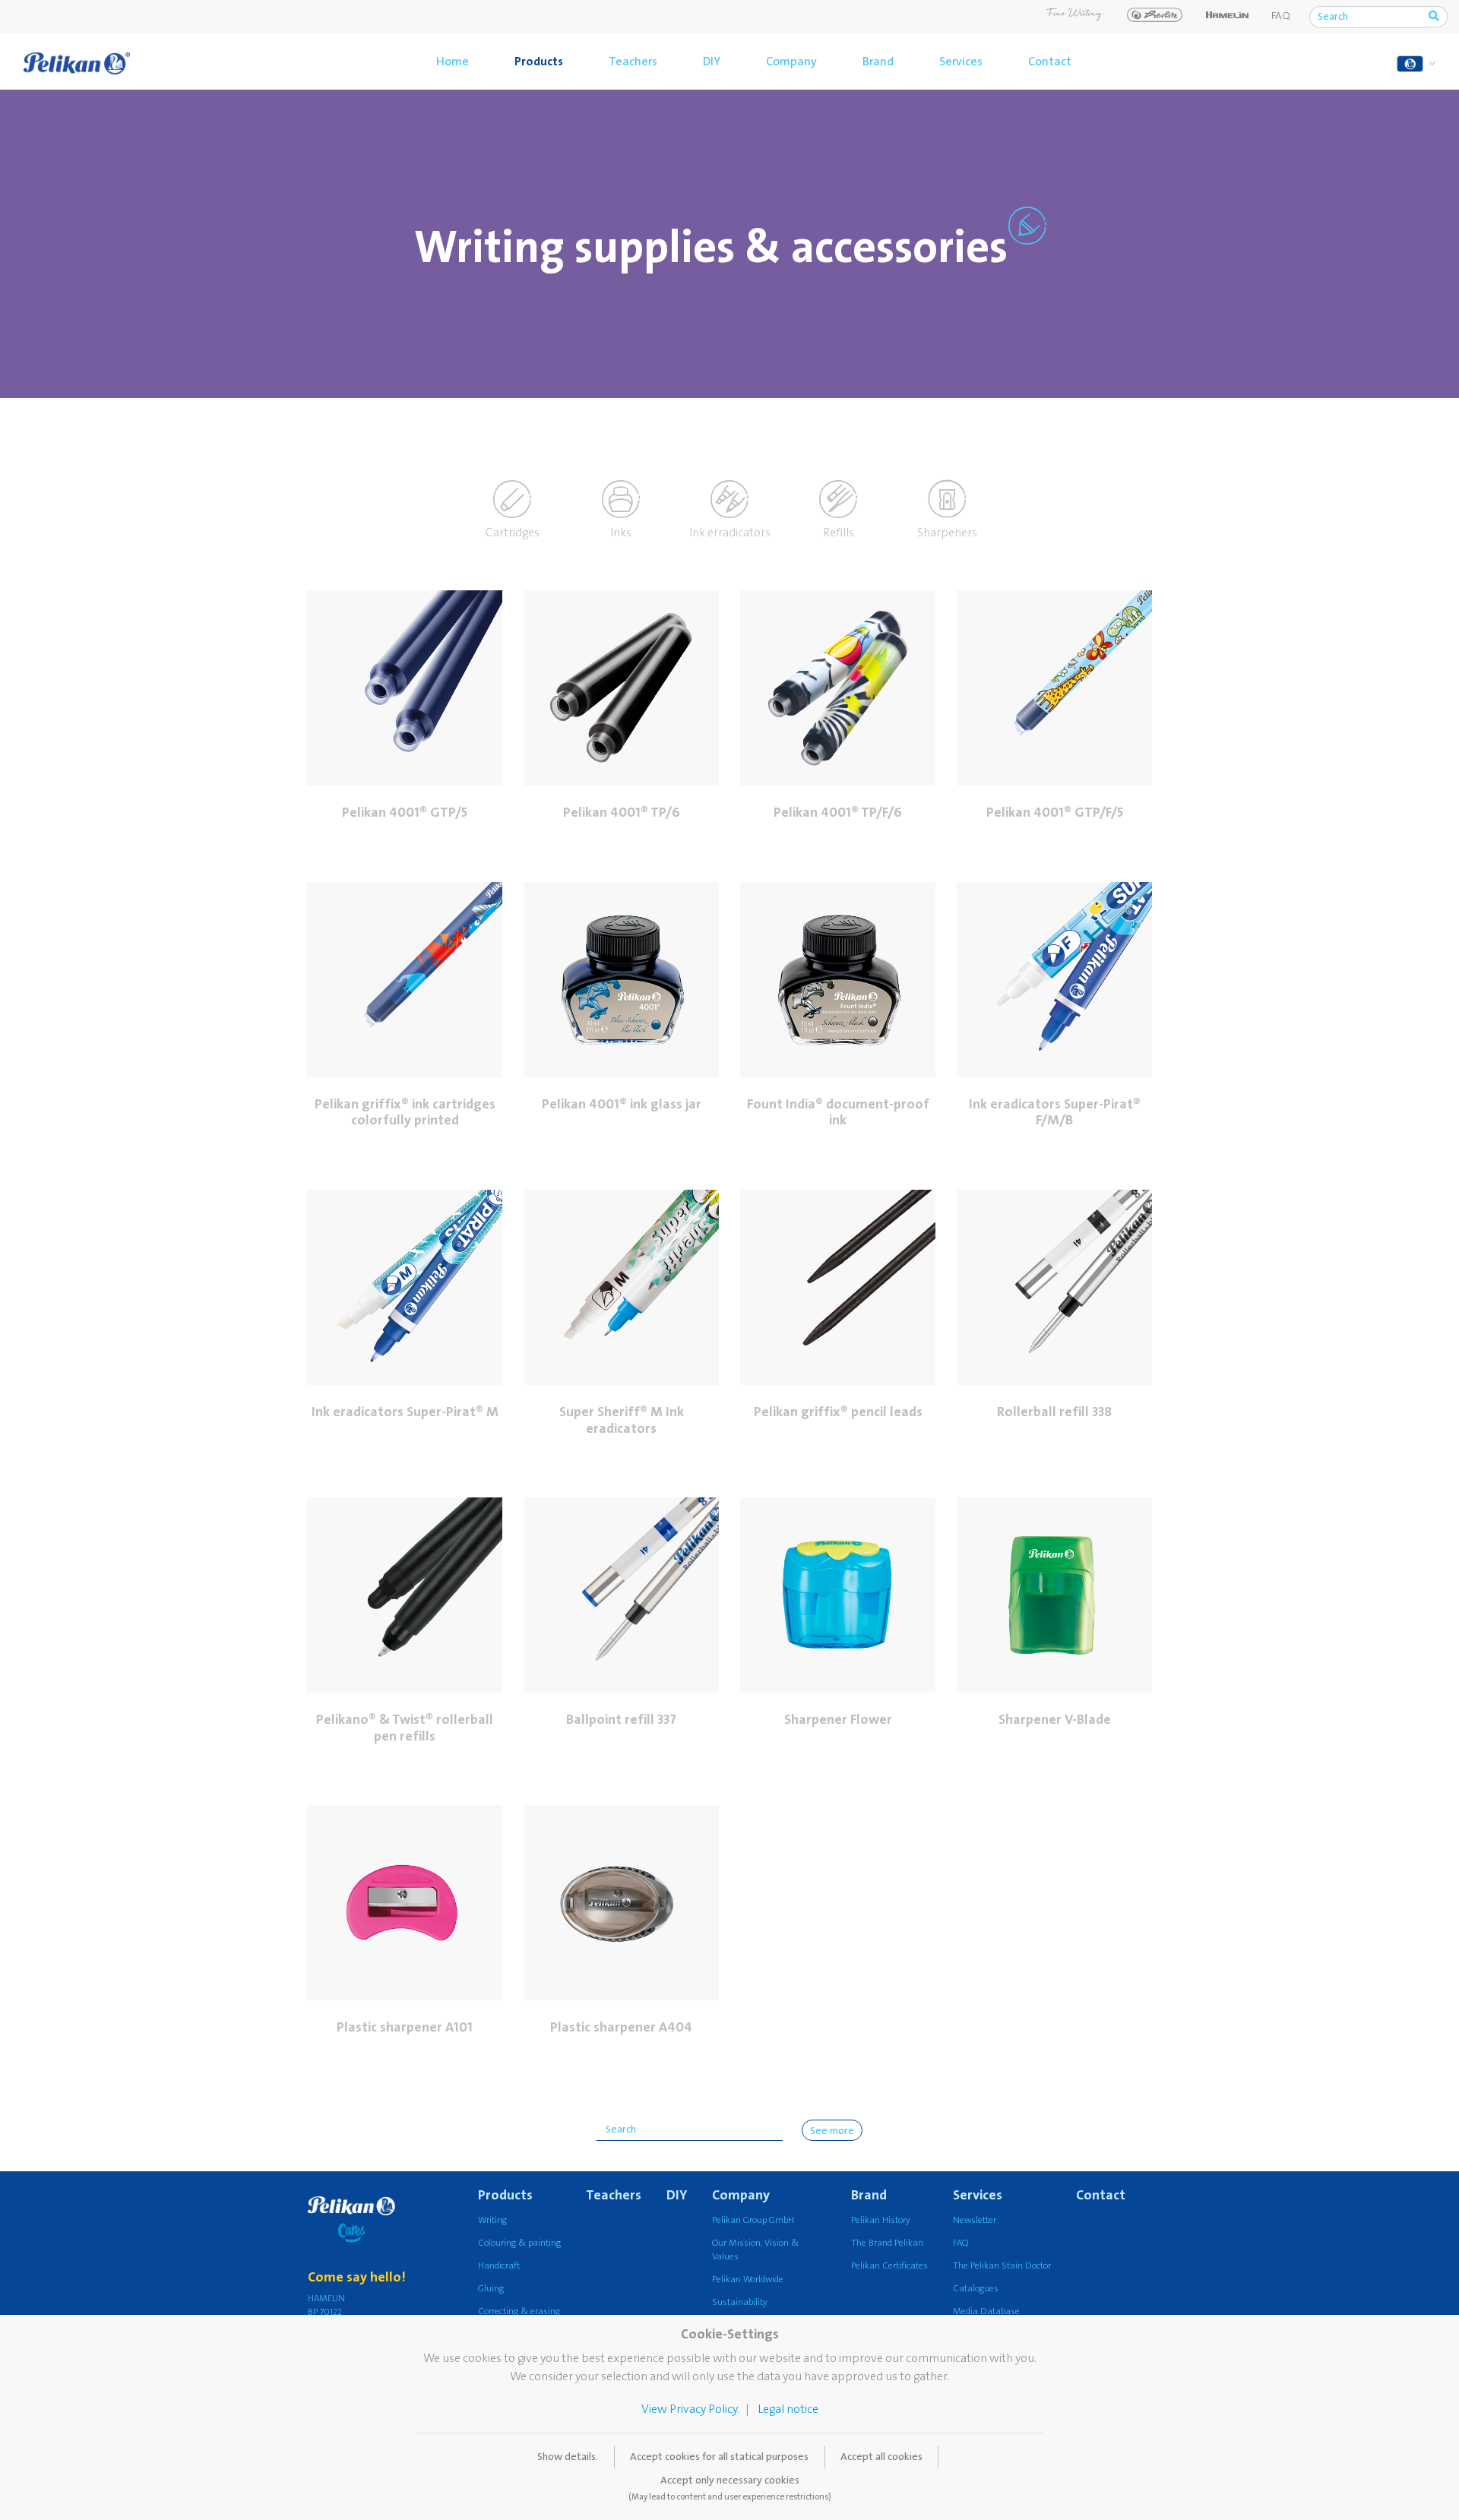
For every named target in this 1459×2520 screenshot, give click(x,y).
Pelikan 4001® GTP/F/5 (1055, 813)
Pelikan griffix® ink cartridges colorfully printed (405, 1113)
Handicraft (499, 2266)
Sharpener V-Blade (1055, 1720)
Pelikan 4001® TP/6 (622, 813)
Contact (1050, 62)
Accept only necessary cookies (730, 2488)
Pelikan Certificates (889, 2266)
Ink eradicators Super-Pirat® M (405, 1412)
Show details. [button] (568, 2457)
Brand (878, 62)
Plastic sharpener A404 (621, 2027)
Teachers (633, 62)
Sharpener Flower (838, 1720)
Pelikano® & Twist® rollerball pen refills (405, 1728)
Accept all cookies (881, 2457)
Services (961, 62)
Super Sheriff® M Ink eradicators (622, 1420)
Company (791, 62)
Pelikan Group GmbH (753, 2220)
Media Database (986, 2311)
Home (453, 62)
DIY (712, 62)
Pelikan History (881, 2220)
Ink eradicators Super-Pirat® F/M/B (1055, 1113)
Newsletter (975, 2220)
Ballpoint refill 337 (621, 1720)
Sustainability (740, 2302)
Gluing (491, 2289)
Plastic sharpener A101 (405, 2027)
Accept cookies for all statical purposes (719, 2457)
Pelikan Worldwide (748, 2280)
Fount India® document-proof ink (838, 1113)
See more (832, 2131)
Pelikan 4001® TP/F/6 (838, 813)
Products (539, 62)
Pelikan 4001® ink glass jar (622, 1104)
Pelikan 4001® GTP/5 (405, 813)
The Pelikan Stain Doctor (1002, 2266)
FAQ (1281, 16)
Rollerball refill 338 (1054, 1412)
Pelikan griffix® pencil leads (838, 1412)
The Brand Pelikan (887, 2243)
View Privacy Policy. (690, 2409)
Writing (492, 2220)
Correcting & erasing (519, 2311)
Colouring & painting (519, 2243)
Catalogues (976, 2289)
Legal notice (788, 2409)
